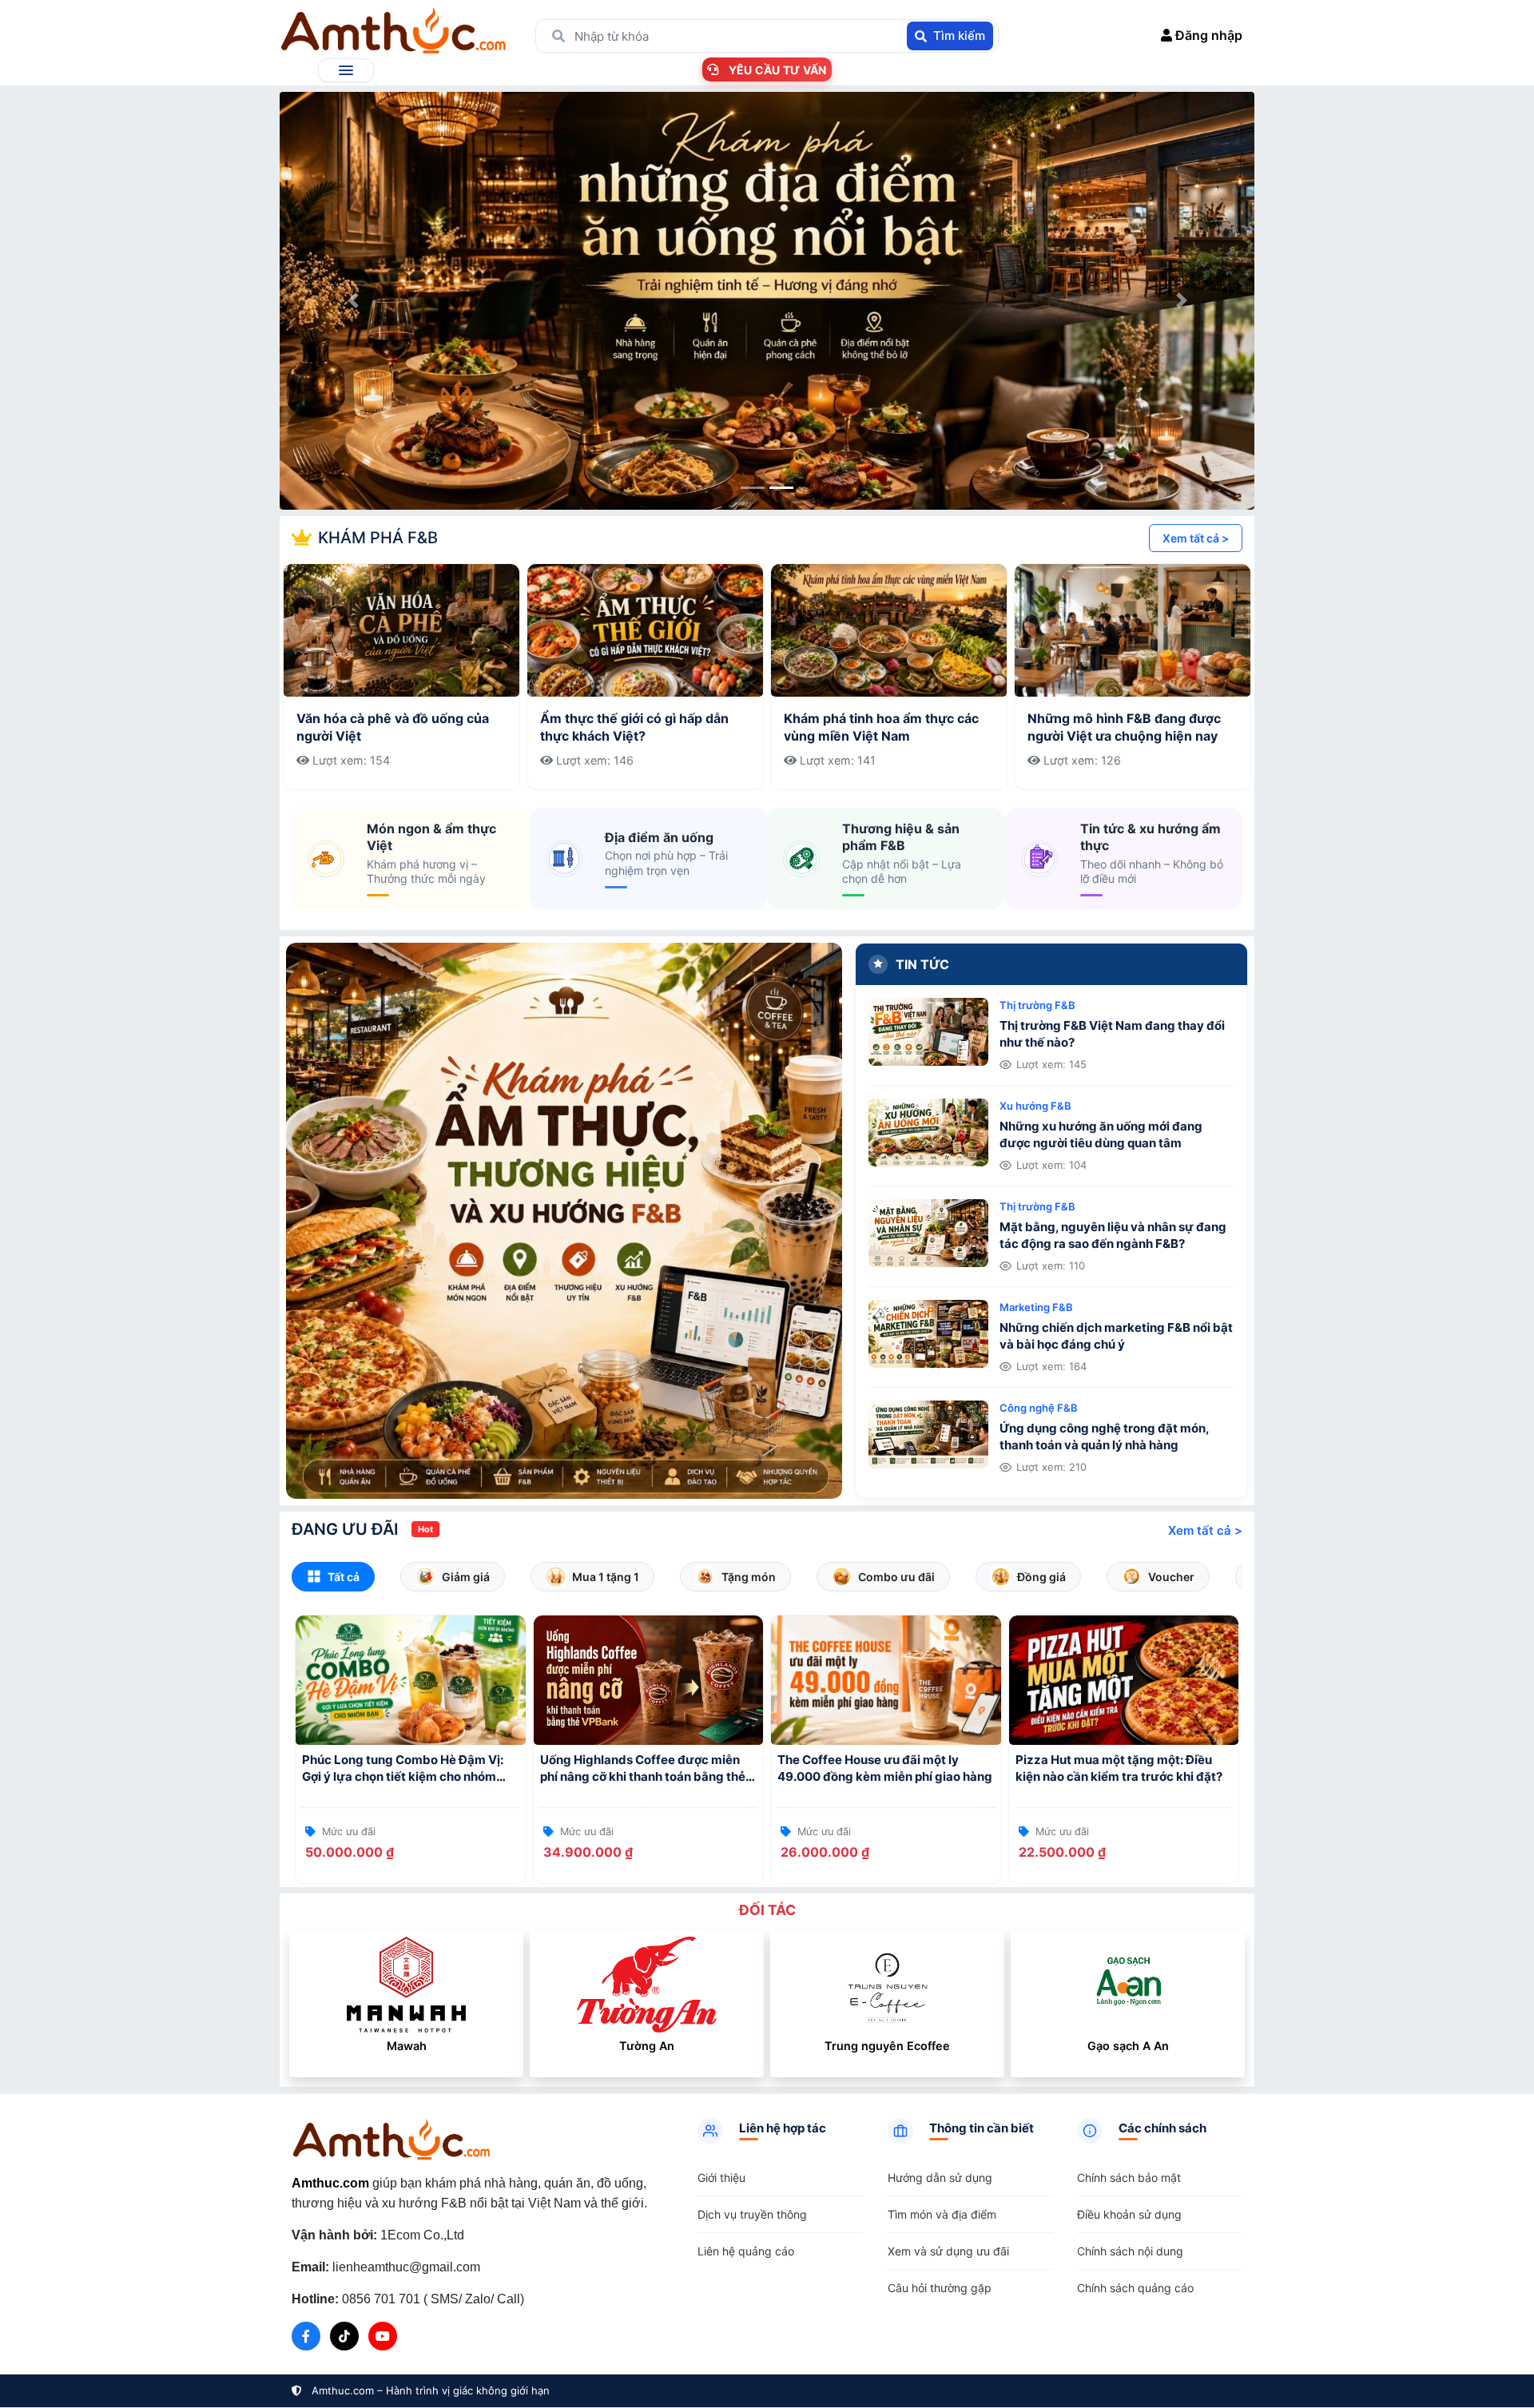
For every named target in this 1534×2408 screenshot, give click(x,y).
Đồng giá (1041, 1577)
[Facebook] (306, 2336)
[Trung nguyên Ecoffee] (888, 1984)
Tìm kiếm (959, 36)
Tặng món (749, 1577)
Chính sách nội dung (1130, 2251)
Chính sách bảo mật (1129, 2178)
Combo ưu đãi (896, 1577)
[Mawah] (407, 1984)
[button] (346, 70)
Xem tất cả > (1196, 538)
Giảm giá (466, 1577)
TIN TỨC (922, 964)
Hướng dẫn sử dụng (940, 2178)
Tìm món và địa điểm (942, 2214)
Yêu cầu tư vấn (778, 70)
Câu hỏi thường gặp (940, 2288)
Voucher (1171, 1577)
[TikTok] (344, 2336)
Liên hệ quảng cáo (746, 2251)
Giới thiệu (721, 2178)
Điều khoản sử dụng (1129, 2214)
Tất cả (344, 1577)
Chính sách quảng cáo (1135, 2288)
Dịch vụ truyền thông (752, 2214)
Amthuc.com (330, 2183)
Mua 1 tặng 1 (606, 1577)
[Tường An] (647, 1984)
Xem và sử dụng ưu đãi (948, 2251)
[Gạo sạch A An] (1128, 1984)
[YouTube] (383, 2336)
